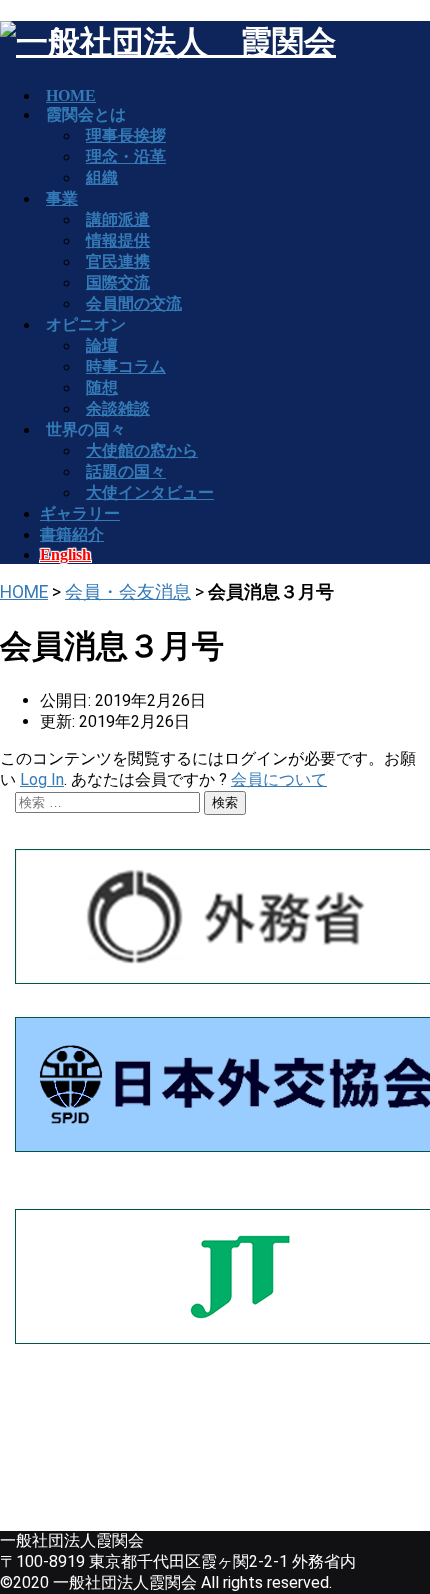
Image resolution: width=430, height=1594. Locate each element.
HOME (24, 592)
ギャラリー (80, 513)
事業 (62, 198)
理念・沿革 (126, 156)
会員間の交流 (134, 303)
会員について (279, 779)
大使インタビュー (150, 492)
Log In (42, 779)
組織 (102, 177)
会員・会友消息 (128, 592)
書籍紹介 (72, 534)
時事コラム (126, 366)
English (65, 554)
